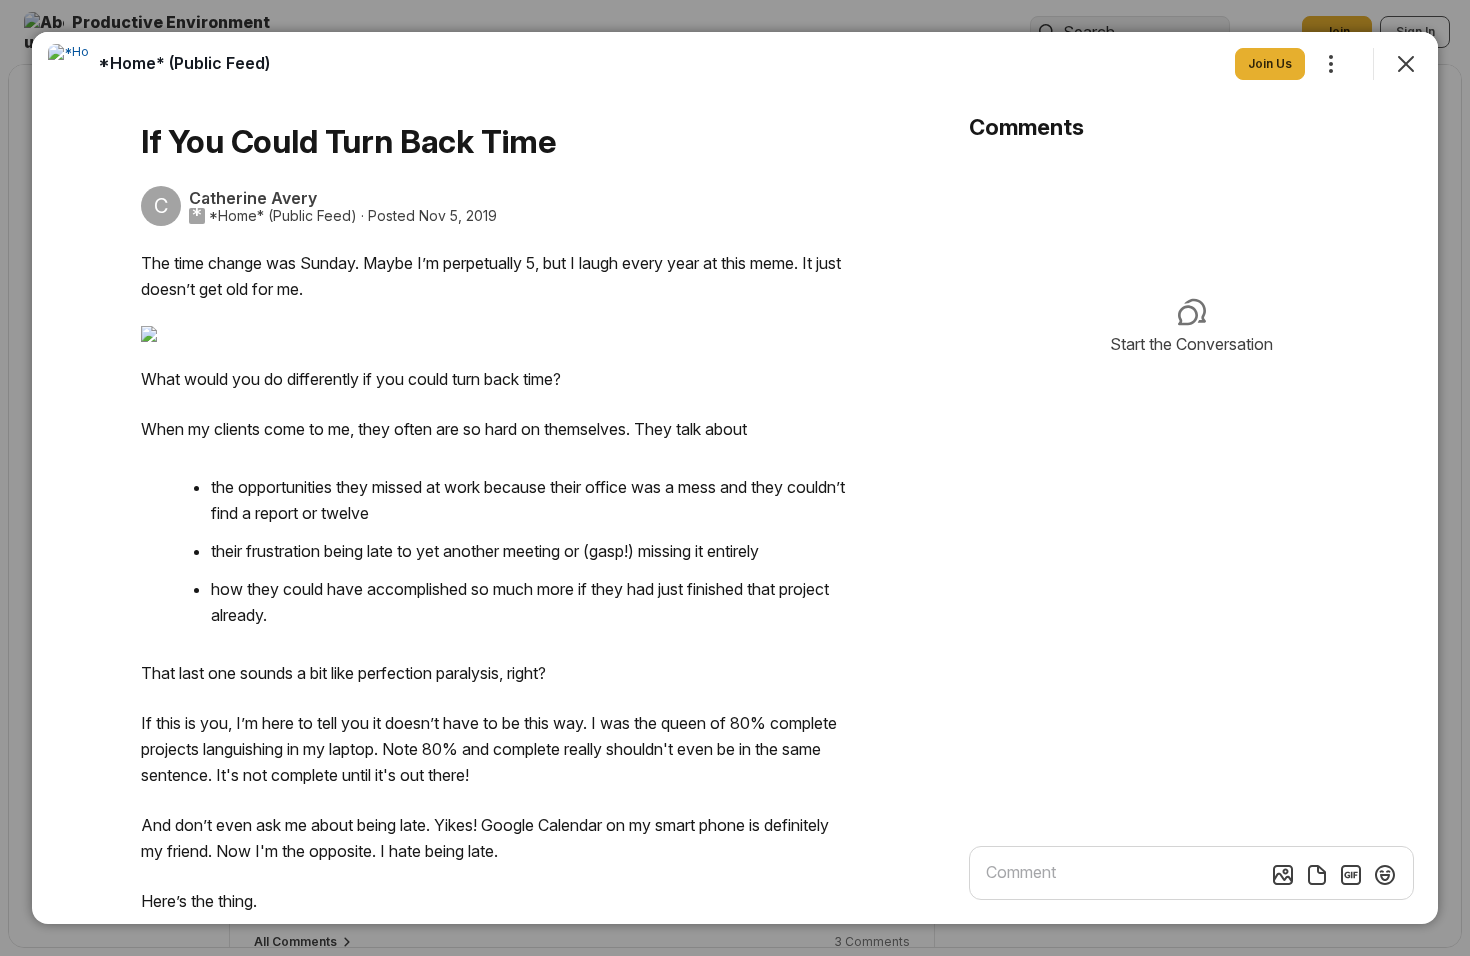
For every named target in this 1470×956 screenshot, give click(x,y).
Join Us (1270, 63)
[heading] (184, 63)
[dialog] (735, 478)
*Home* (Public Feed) (283, 216)
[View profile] (68, 64)
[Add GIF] (1351, 875)
